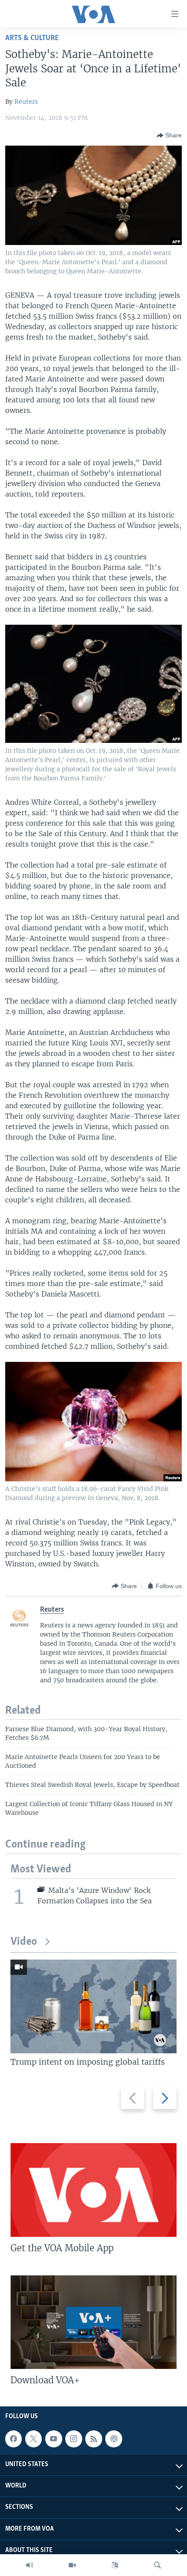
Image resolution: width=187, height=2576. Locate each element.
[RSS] (93, 2439)
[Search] (157, 2565)
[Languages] (115, 2565)
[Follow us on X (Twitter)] (33, 2439)
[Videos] (72, 2565)
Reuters (26, 102)
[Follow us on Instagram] (73, 2439)
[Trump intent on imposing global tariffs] (93, 2006)
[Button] (169, 136)
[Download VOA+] (93, 2322)
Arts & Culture (32, 38)
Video (24, 1942)
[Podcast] (114, 2439)
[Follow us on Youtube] (53, 2439)
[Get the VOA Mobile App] (93, 2190)
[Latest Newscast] (30, 2565)
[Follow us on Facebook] (13, 2439)
